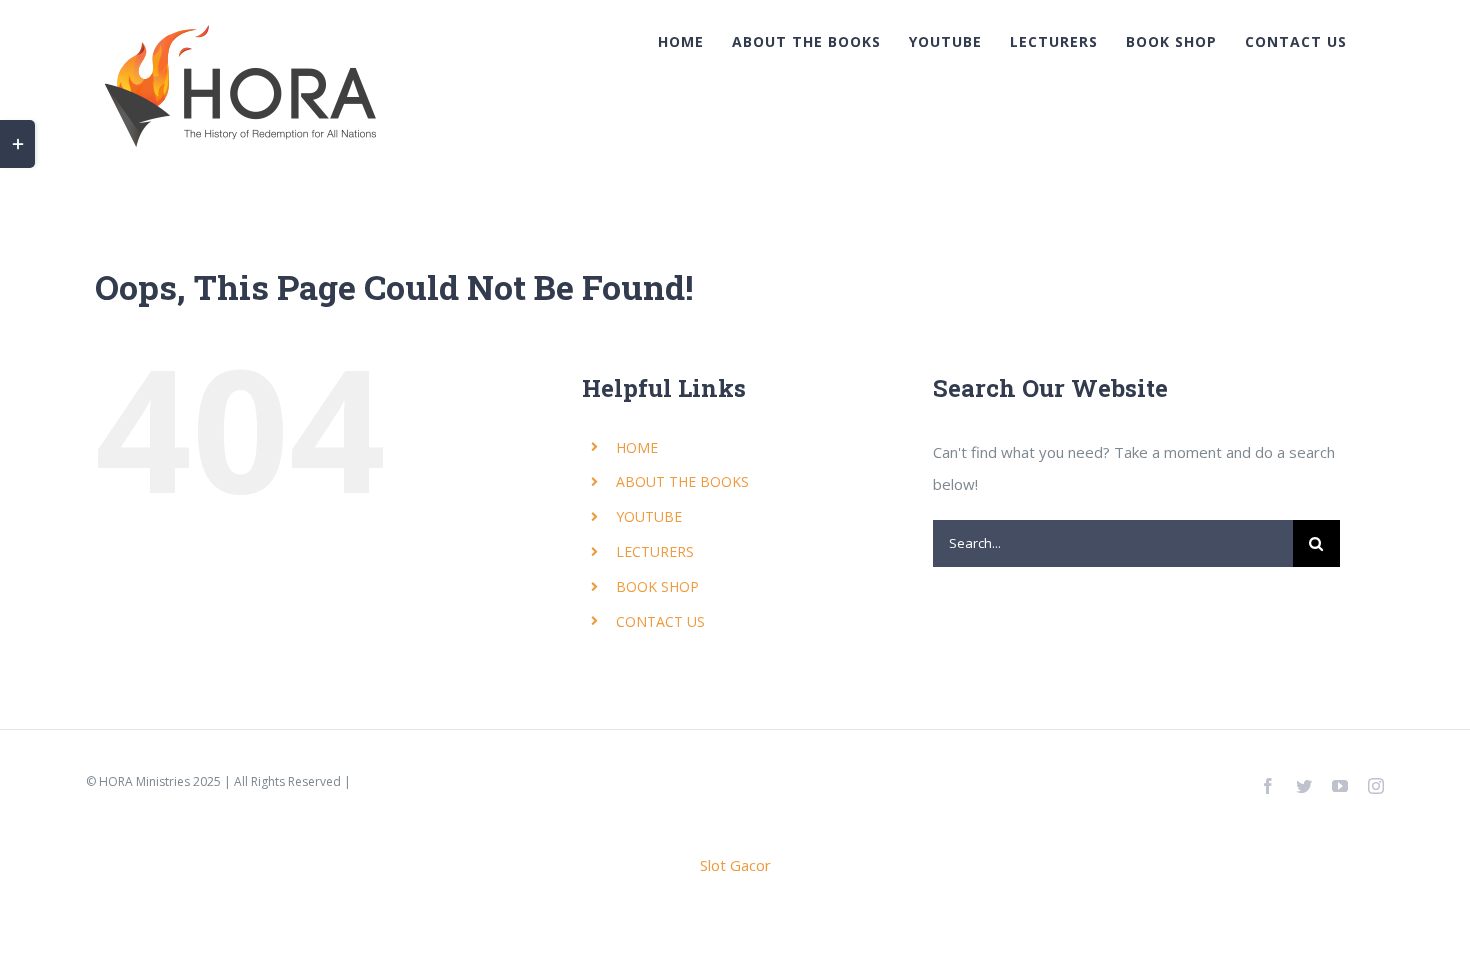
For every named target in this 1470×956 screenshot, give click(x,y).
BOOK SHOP (657, 586)
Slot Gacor (735, 865)
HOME (637, 447)
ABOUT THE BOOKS (682, 481)
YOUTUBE (649, 516)
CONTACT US (660, 621)
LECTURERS (655, 551)
